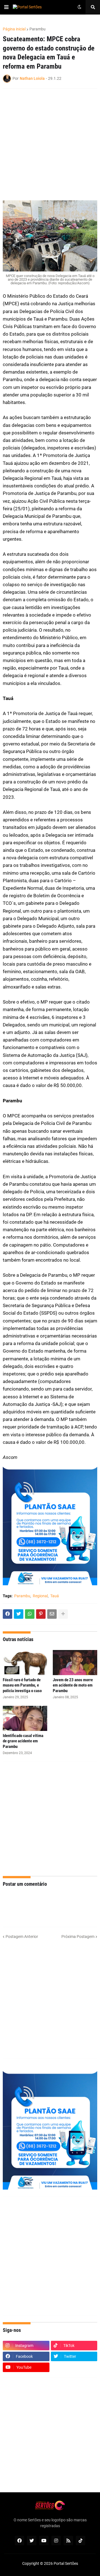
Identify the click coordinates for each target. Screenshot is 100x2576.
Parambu (37, 29)
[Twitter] (19, 1614)
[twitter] (32, 2541)
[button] (6, 7)
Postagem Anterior (22, 1937)
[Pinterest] (41, 1614)
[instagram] (56, 2541)
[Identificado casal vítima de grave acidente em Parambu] (25, 1718)
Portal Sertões (66, 2563)
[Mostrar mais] (63, 1614)
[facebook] (19, 2541)
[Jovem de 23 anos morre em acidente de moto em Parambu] (75, 1663)
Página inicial (14, 29)
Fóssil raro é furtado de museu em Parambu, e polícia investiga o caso (22, 1685)
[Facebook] (7, 1614)
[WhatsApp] (30, 1614)
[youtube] (44, 2541)
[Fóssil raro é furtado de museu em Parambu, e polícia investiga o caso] (25, 1663)
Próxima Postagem (78, 1937)
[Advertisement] (50, 1819)
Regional (40, 1596)
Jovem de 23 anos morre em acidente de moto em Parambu (73, 1685)
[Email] (52, 1614)
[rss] (68, 2541)
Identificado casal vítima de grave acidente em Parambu (23, 1741)
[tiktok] (81, 2541)
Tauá (55, 1596)
